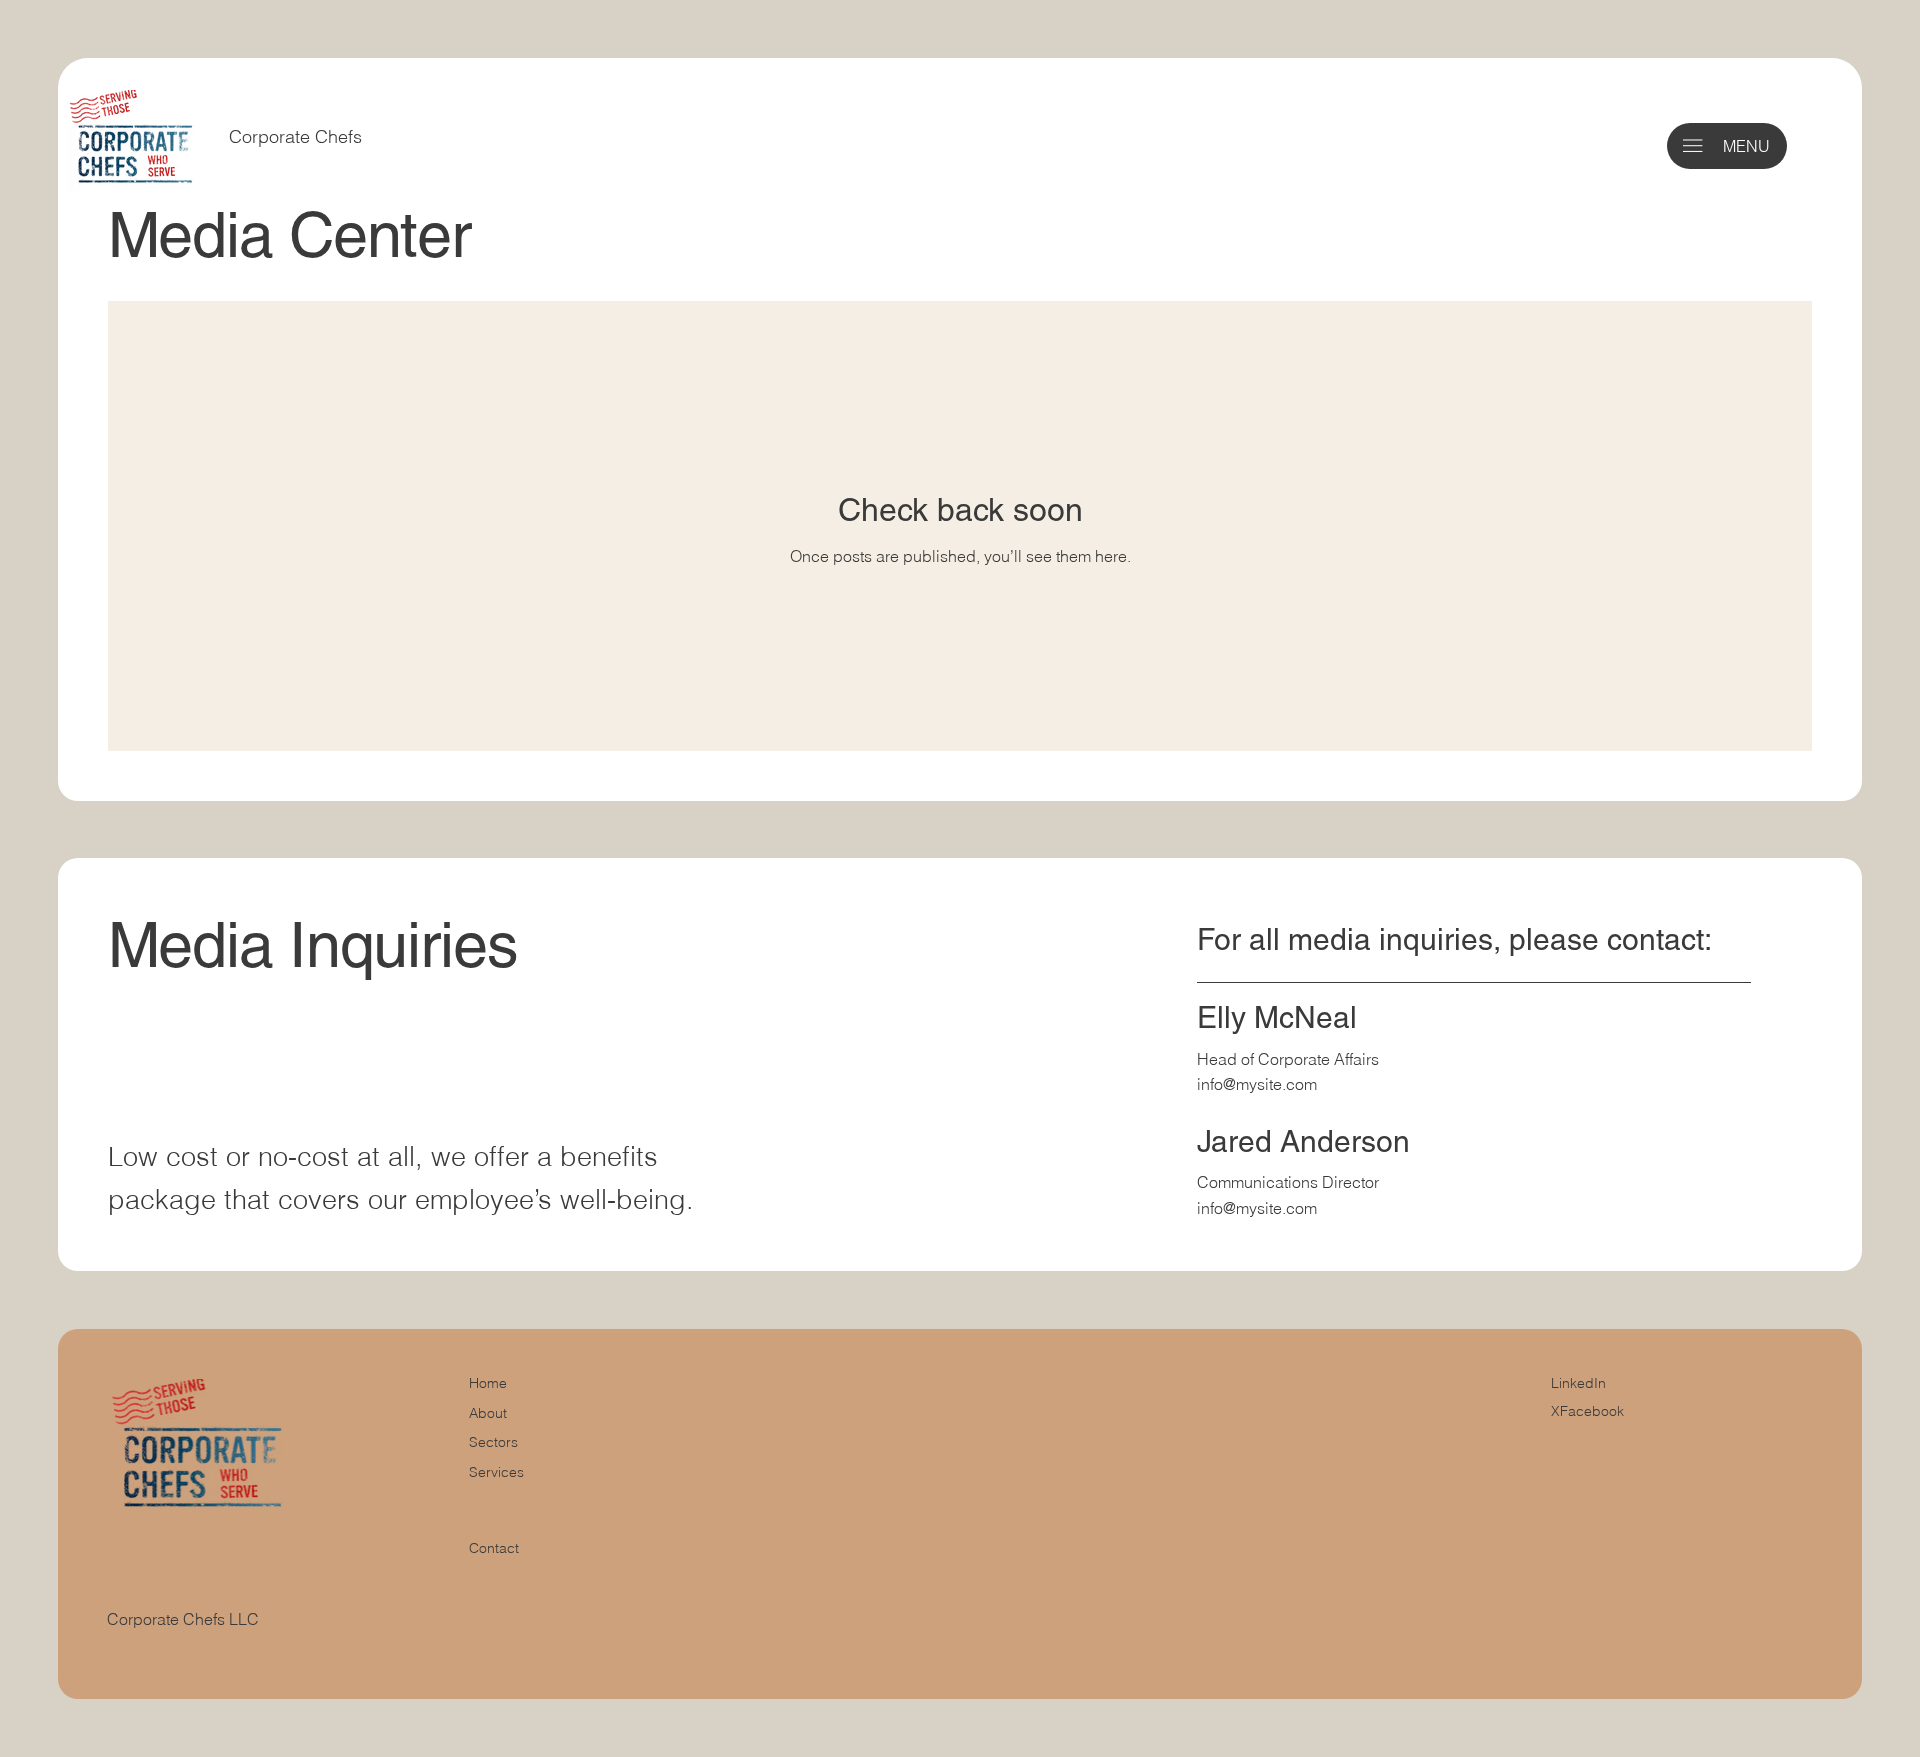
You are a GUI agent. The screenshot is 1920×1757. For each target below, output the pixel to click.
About (488, 1413)
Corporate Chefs (298, 136)
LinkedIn (1578, 1383)
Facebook (1592, 1411)
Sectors (493, 1442)
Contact (494, 1548)
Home (488, 1383)
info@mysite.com (1257, 1084)
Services (496, 1472)
